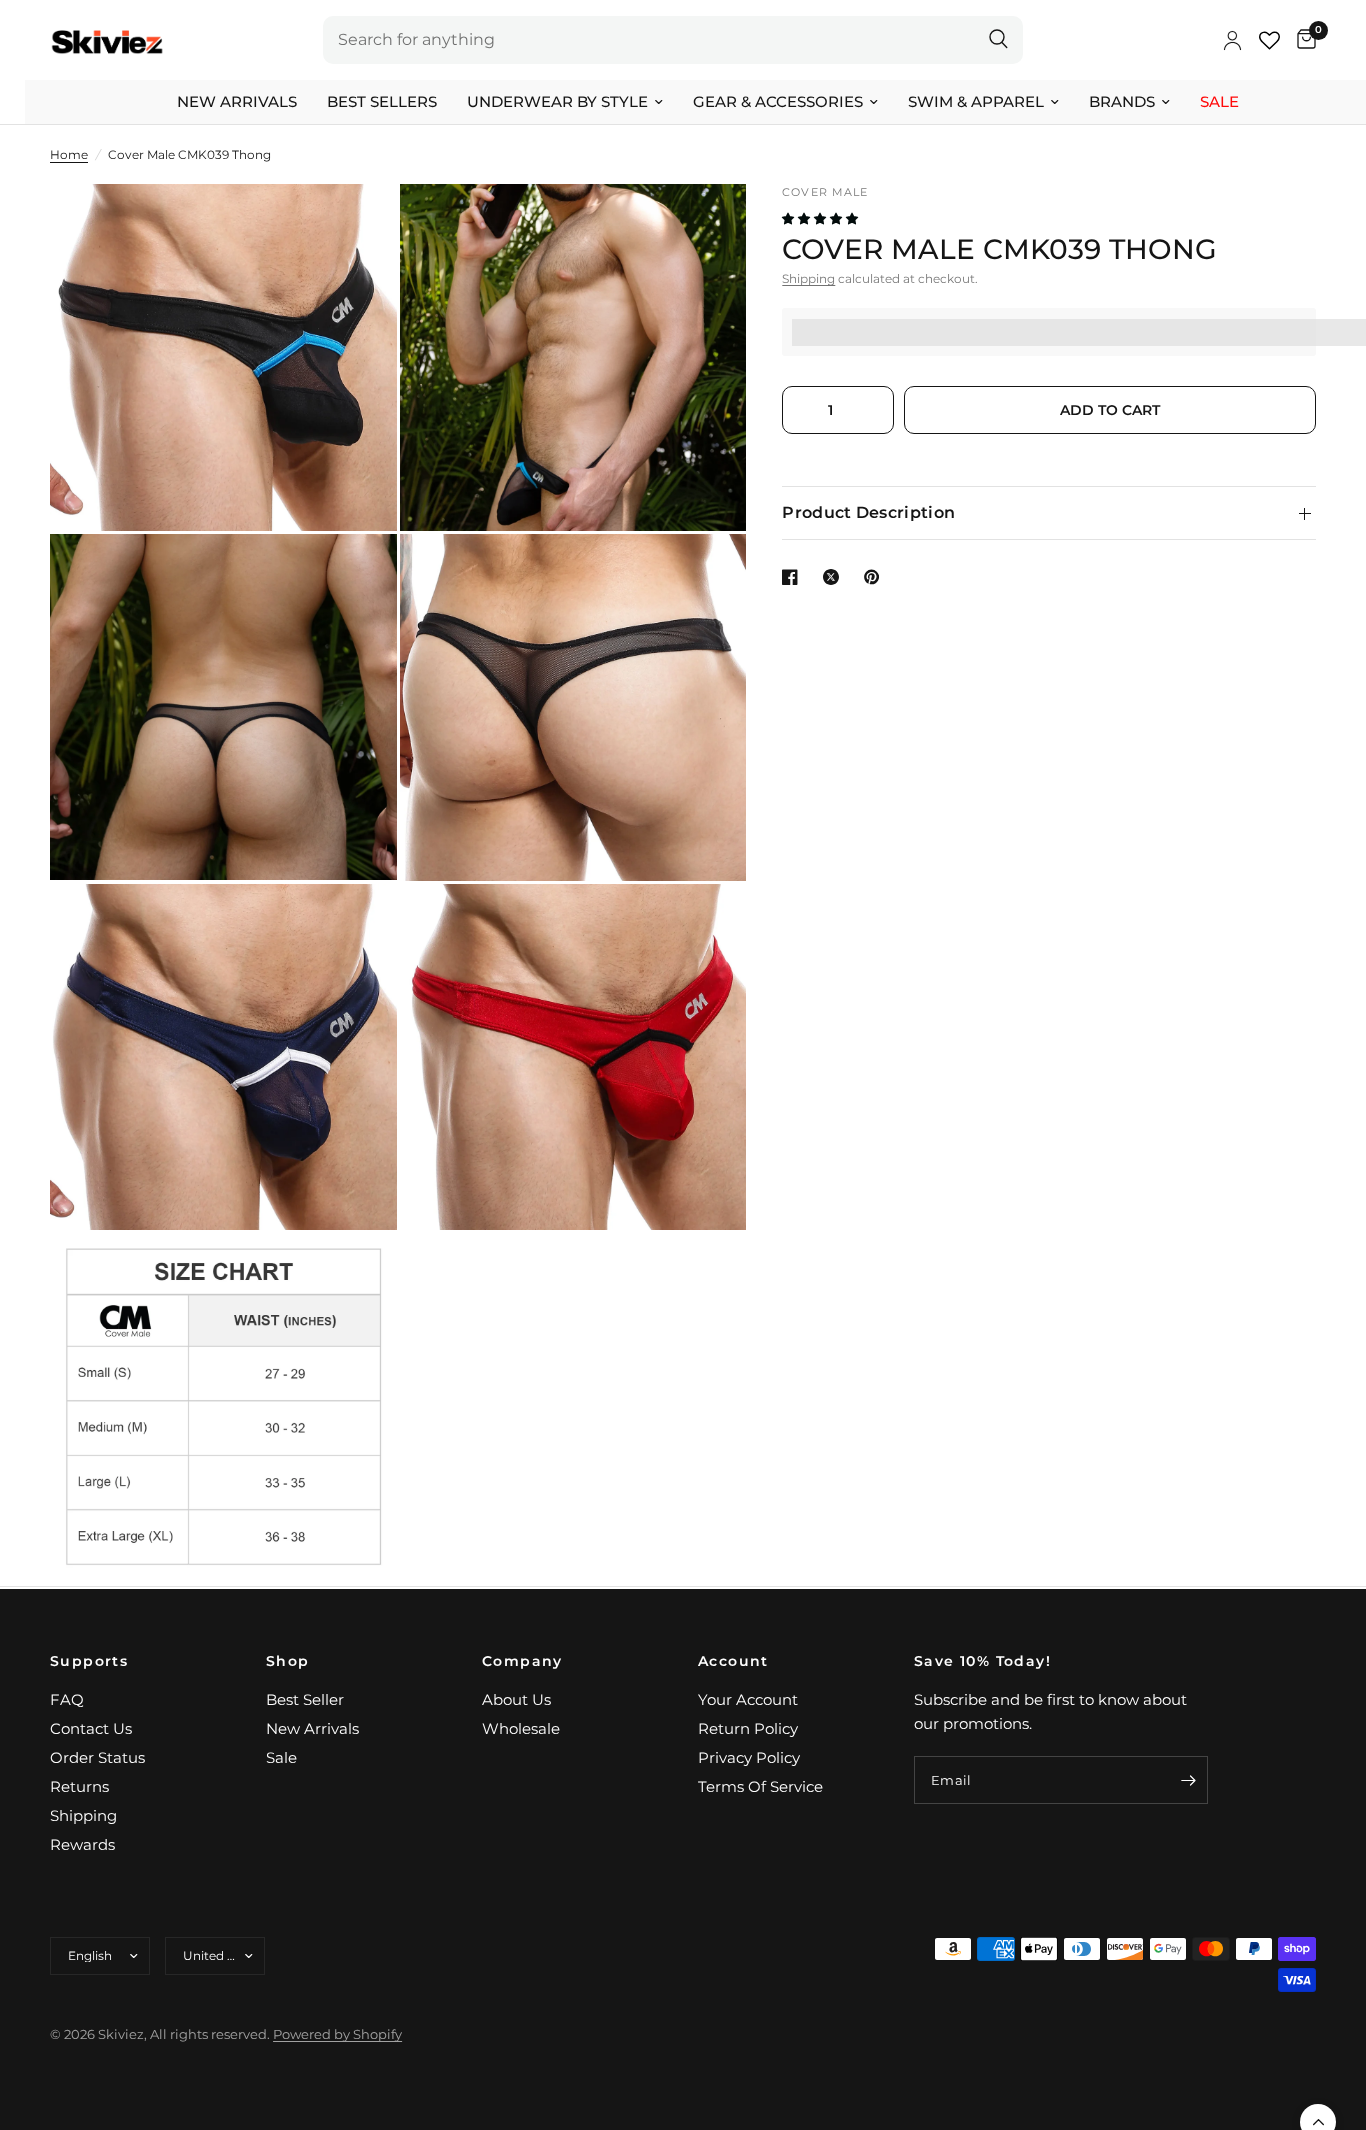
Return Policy (748, 1728)
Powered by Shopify (337, 2034)
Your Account (748, 1699)
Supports (89, 1661)
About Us (516, 1699)
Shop (288, 1661)
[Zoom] (355, 226)
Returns (79, 1786)
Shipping (808, 279)
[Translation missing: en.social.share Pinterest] (876, 577)
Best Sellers (382, 101)
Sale (1219, 101)
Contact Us (91, 1728)
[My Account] (1232, 40)
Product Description (868, 512)
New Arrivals (237, 101)
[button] (821, 219)
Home (69, 154)
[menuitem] (237, 102)
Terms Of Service (760, 1786)
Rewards (82, 1844)
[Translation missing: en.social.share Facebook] (794, 577)
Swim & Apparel (976, 101)
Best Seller (305, 1699)
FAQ (67, 1699)
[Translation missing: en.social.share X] (835, 577)
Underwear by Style (557, 101)
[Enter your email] (1188, 1780)
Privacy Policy (749, 1757)
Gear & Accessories (778, 101)
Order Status (97, 1757)
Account (733, 1661)
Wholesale (521, 1728)
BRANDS (1122, 101)
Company (522, 1661)
